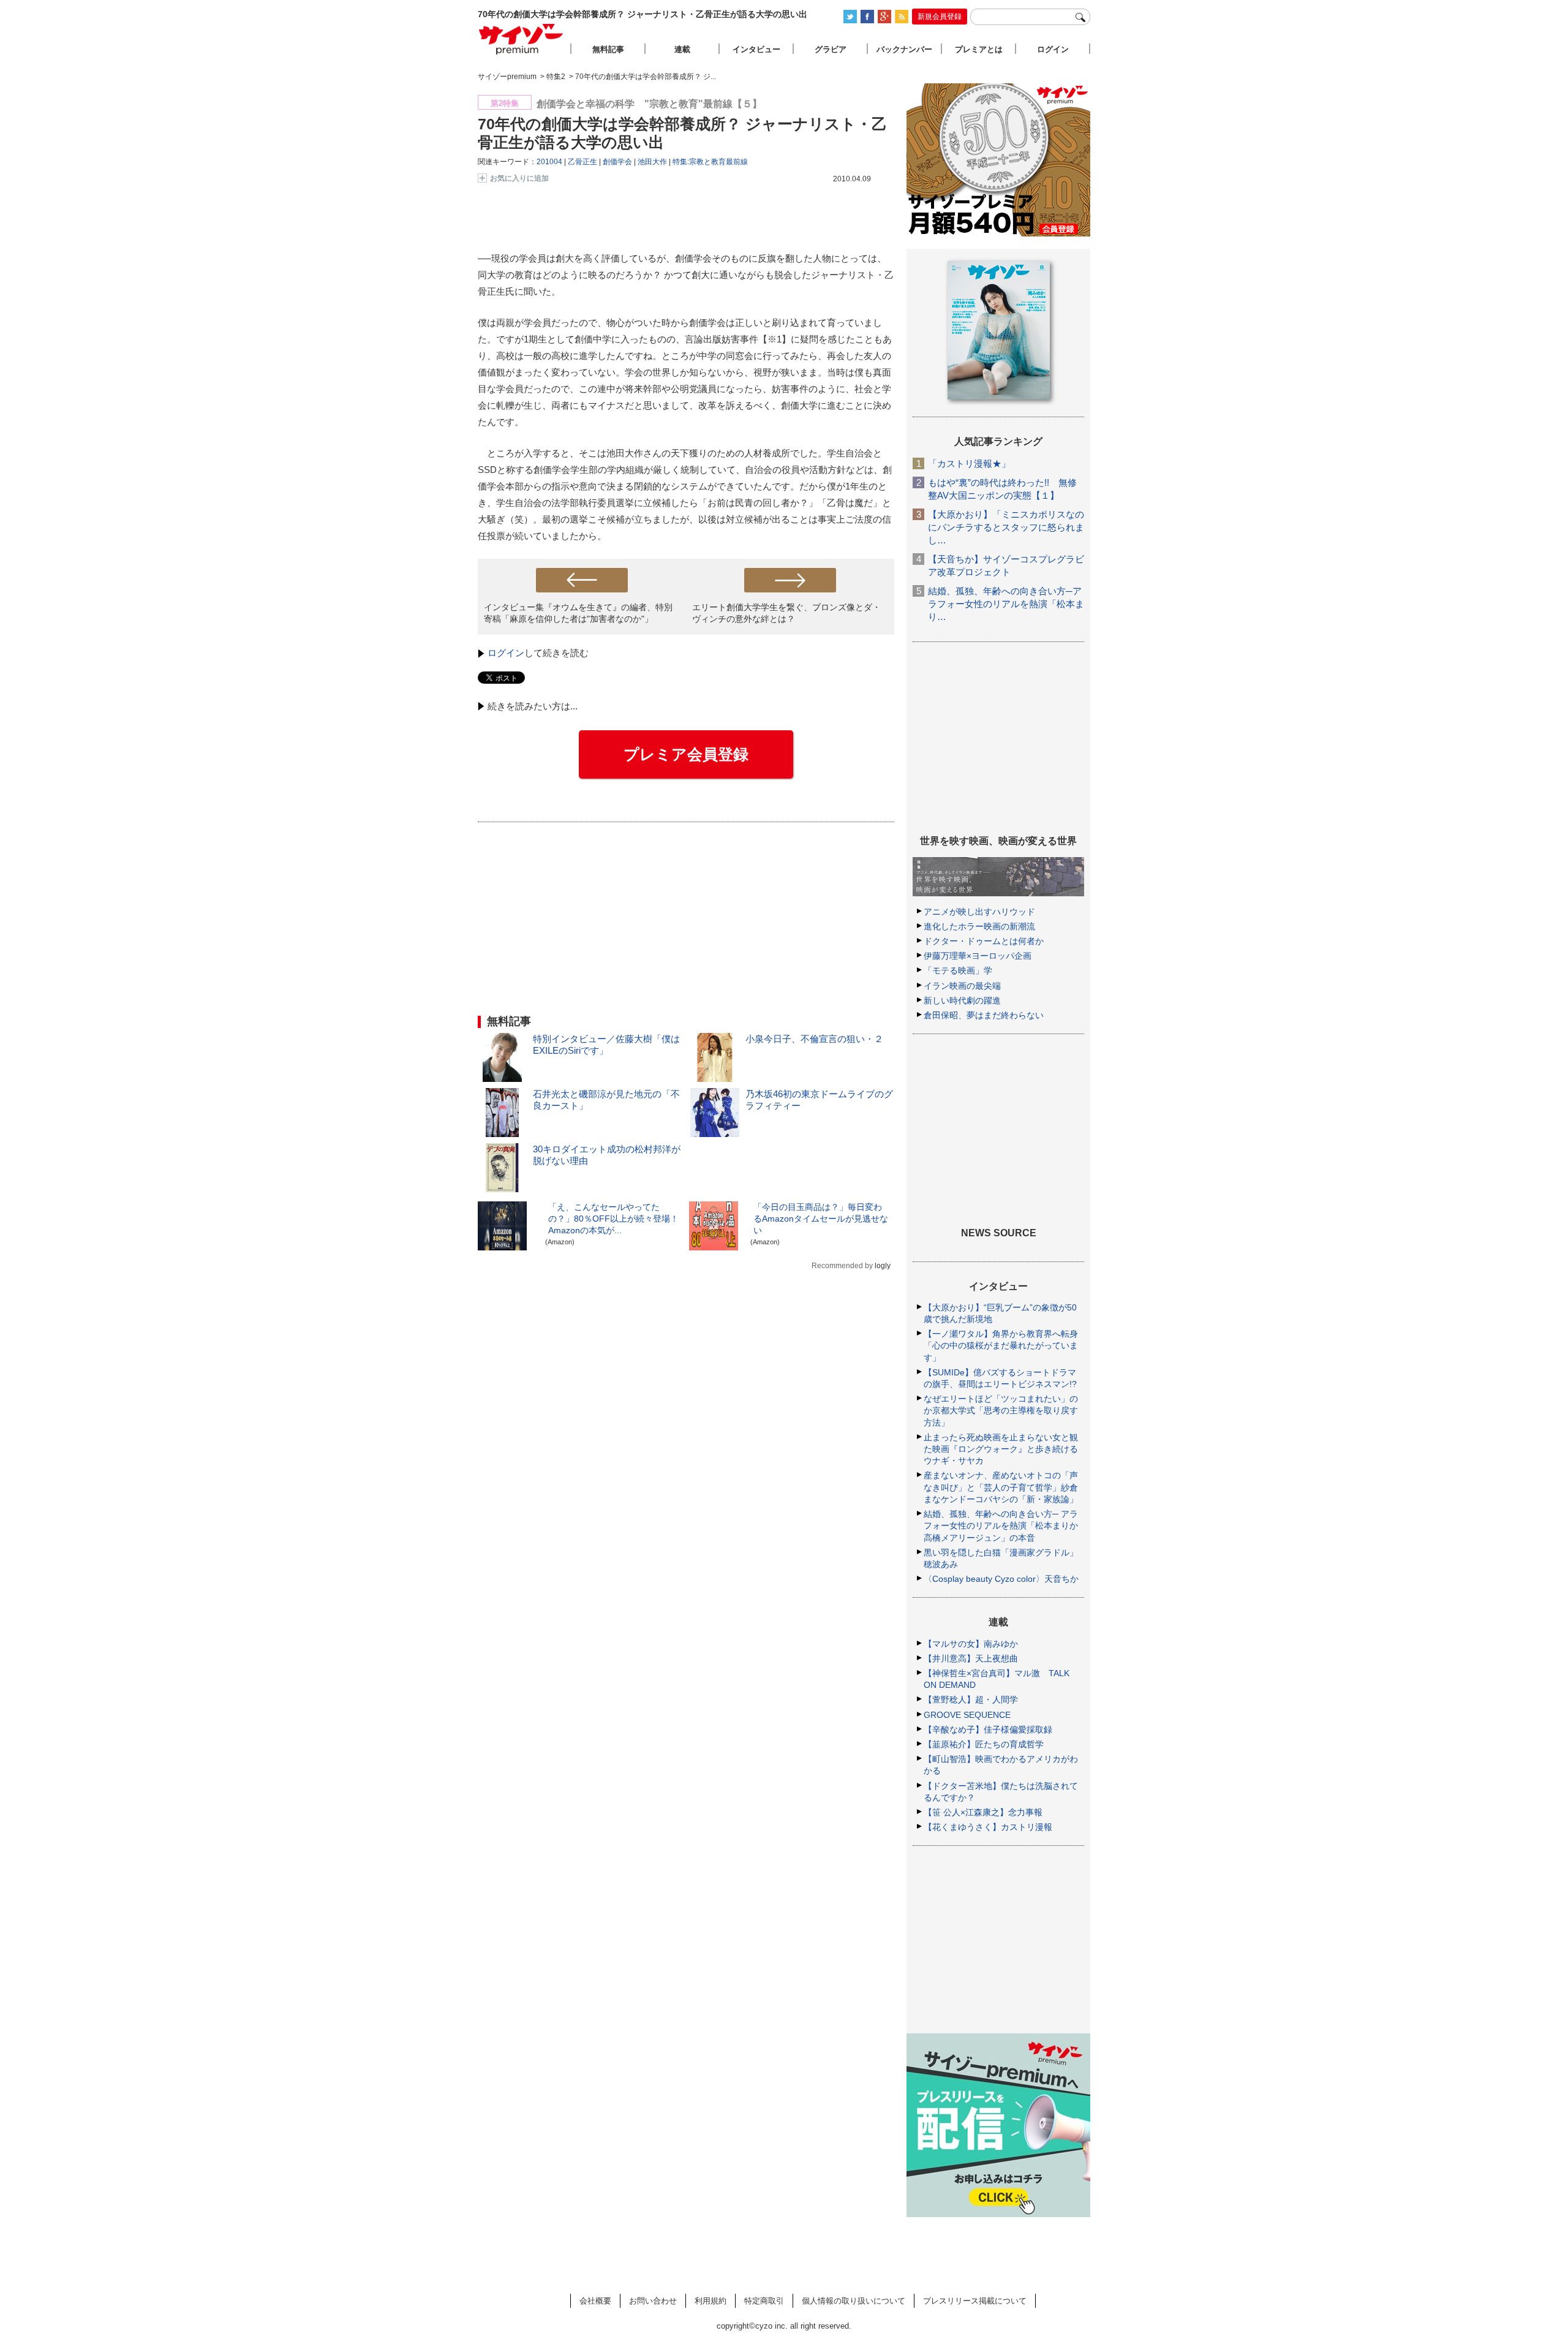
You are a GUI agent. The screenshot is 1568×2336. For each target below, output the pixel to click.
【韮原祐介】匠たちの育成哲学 (984, 1744)
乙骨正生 (582, 162)
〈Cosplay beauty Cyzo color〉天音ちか (1001, 1579)
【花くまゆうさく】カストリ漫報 (988, 1827)
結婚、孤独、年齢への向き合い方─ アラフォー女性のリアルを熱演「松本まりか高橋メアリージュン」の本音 (1001, 1525)
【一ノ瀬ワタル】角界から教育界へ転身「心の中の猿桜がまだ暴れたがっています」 (1001, 1345)
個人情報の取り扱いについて (854, 2301)
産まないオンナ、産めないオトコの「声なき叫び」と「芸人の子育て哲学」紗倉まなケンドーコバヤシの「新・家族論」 (1001, 1487)
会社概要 (595, 2301)
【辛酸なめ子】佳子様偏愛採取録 (988, 1729)
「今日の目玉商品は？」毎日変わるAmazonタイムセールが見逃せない (821, 1219)
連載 (682, 49)
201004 (549, 162)
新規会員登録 (940, 17)
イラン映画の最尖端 (962, 986)
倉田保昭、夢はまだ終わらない (984, 1015)
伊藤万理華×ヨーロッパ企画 (978, 956)
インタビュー (756, 49)
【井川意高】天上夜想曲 (971, 1658)
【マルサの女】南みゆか (971, 1644)
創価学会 (617, 162)
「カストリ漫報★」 (969, 463)
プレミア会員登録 (686, 754)
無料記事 (608, 49)
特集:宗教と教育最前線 (710, 162)
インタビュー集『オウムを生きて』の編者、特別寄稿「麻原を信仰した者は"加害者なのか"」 (578, 613)
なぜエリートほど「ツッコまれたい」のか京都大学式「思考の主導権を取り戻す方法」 (1001, 1410)
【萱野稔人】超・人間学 (971, 1699)
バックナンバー (904, 49)
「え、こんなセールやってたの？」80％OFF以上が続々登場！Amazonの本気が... (613, 1219)
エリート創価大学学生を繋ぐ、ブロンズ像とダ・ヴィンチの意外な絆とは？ (786, 613)
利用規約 (710, 2301)
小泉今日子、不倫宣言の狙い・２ (814, 1039)
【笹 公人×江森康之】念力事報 (983, 1812)
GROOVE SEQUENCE (967, 1715)
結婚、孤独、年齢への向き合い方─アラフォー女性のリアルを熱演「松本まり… (1006, 604)
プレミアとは (979, 49)
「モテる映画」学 (958, 970)
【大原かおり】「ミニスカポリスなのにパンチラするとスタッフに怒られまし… (1006, 527)
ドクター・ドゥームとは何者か (984, 941)
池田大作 (652, 162)
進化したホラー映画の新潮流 (979, 926)
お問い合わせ (653, 2301)
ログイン (506, 653)
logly (883, 1266)
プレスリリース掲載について (975, 2301)
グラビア (831, 49)
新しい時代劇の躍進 (962, 1000)
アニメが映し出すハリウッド (979, 912)
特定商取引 (764, 2301)
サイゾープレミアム (521, 39)
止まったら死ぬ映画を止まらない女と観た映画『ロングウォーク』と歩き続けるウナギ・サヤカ (1001, 1449)
